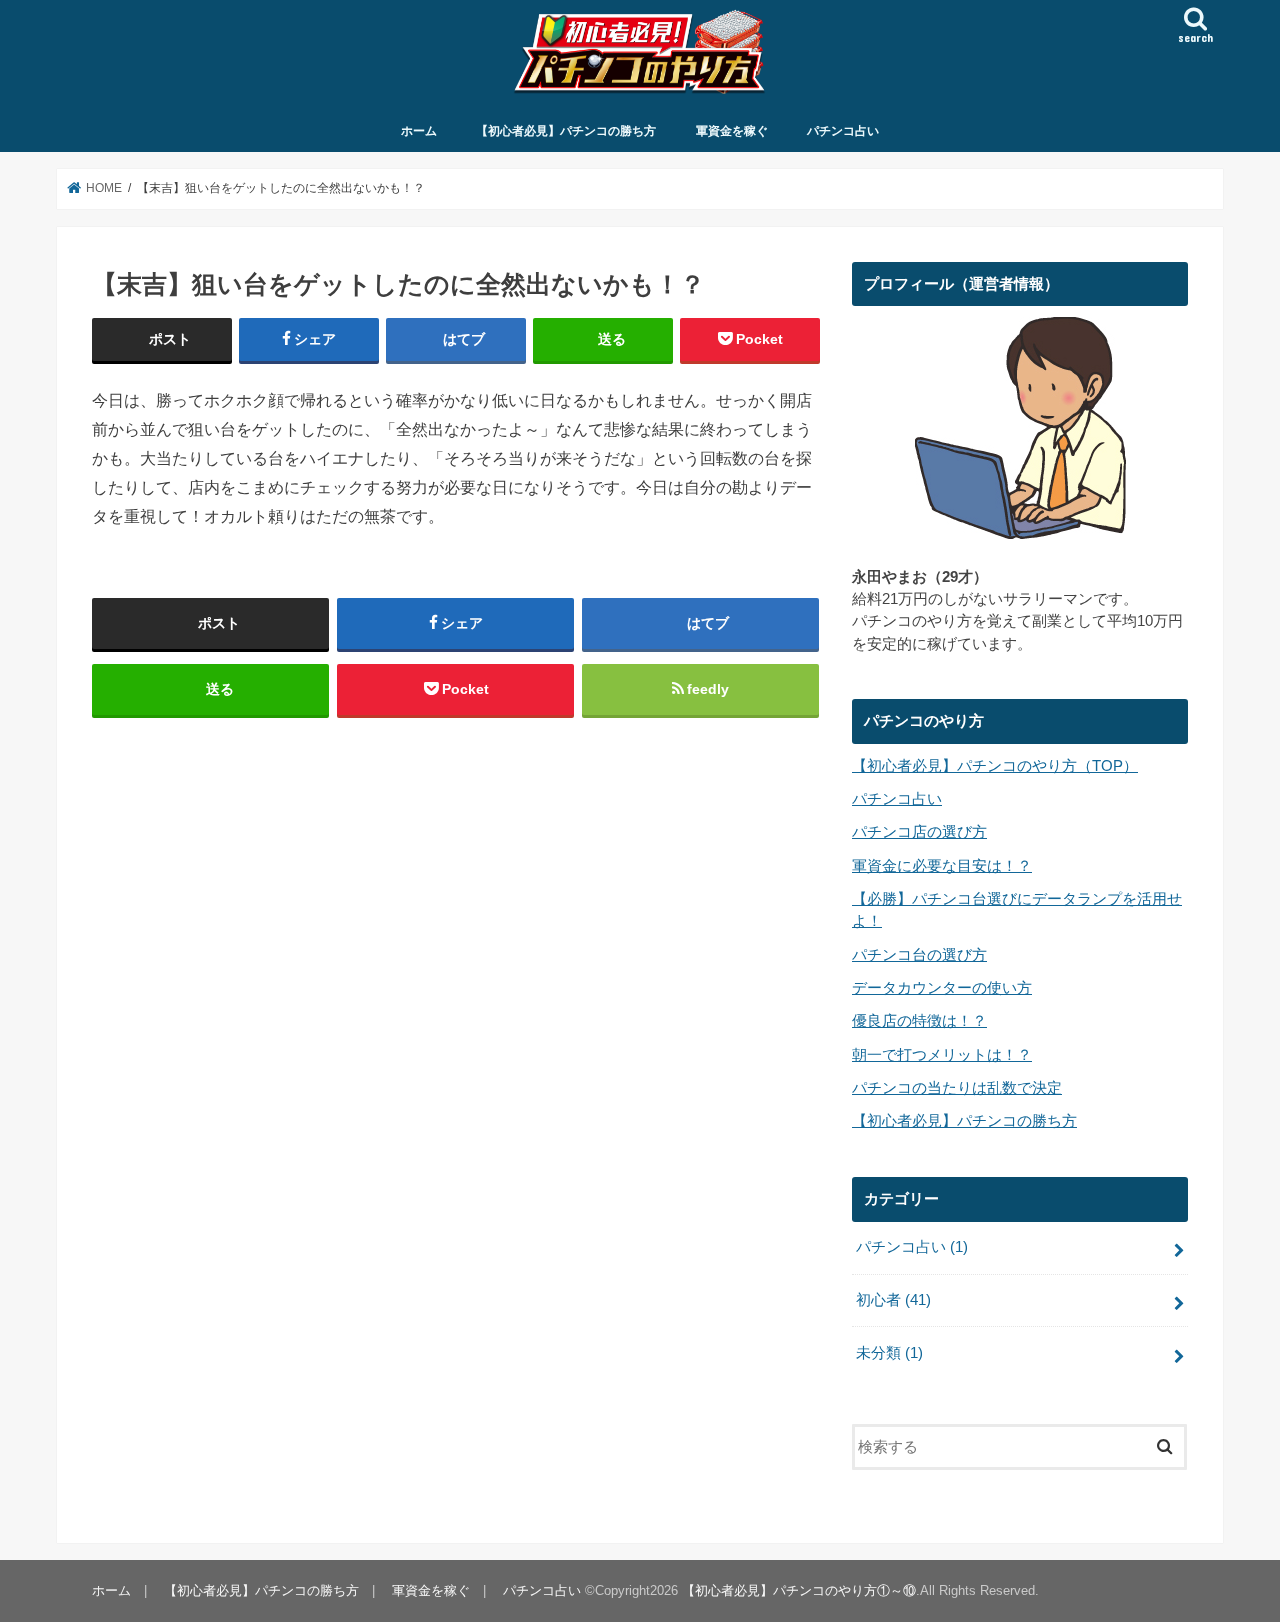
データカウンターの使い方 (942, 988)
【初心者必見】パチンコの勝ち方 (566, 131)
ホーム (419, 131)
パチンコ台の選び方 (919, 955)
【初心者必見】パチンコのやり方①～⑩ (799, 1590)
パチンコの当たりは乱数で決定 (957, 1088)
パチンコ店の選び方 (919, 832)
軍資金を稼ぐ (732, 131)
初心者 (893, 1300)
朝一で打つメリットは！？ (942, 1055)
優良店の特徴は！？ (919, 1021)
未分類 (889, 1353)
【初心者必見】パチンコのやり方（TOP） (995, 766)
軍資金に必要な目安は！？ (942, 866)
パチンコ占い (843, 131)
